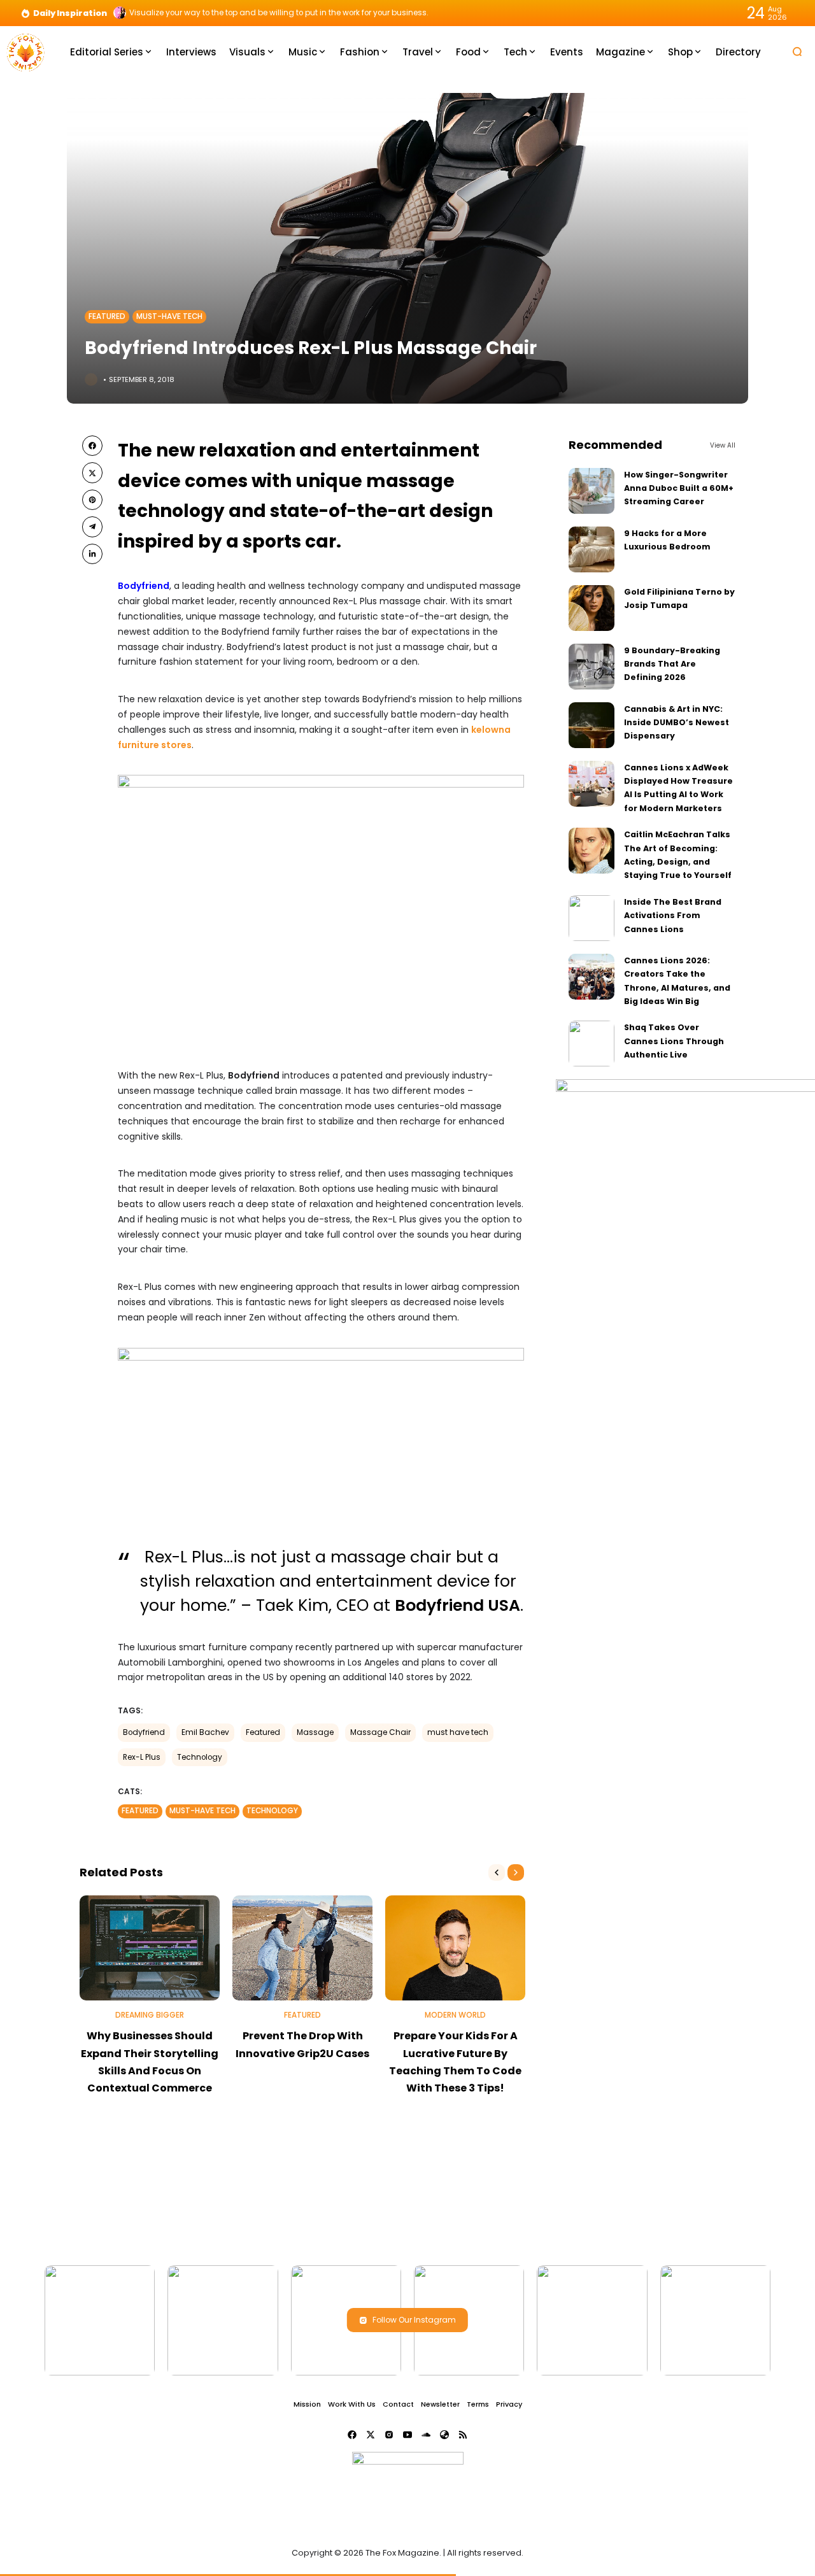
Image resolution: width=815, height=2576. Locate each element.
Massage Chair (380, 1732)
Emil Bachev (205, 1732)
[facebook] (92, 446)
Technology (200, 1757)
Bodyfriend (144, 1732)
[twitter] (92, 472)
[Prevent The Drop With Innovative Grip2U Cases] (302, 1948)
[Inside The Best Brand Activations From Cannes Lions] (592, 918)
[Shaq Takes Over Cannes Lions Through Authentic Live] (592, 1044)
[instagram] (389, 2435)
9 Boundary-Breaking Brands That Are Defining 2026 (672, 664)
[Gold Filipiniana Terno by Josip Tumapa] (592, 608)
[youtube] (407, 2435)
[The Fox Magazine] (25, 51)
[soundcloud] (426, 2435)
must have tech (458, 1732)
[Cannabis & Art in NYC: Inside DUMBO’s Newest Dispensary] (592, 725)
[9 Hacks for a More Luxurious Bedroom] (592, 549)
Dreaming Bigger (150, 2015)
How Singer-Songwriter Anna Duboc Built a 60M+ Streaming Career (679, 488)
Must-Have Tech (169, 316)
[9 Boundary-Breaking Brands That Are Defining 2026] (592, 667)
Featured (107, 316)
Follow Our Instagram (414, 2320)
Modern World (455, 2015)
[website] (444, 2435)
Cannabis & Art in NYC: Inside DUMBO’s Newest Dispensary (677, 723)
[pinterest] (92, 500)
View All (723, 445)
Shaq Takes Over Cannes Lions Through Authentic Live (674, 1041)
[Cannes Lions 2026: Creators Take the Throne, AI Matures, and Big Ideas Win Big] (592, 977)
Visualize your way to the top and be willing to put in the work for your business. (279, 13)
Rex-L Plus (142, 1757)
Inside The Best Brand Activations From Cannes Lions (673, 916)
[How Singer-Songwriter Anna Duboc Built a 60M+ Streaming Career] (592, 491)
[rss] (463, 2435)
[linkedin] (92, 554)
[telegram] (92, 527)
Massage (315, 1732)
